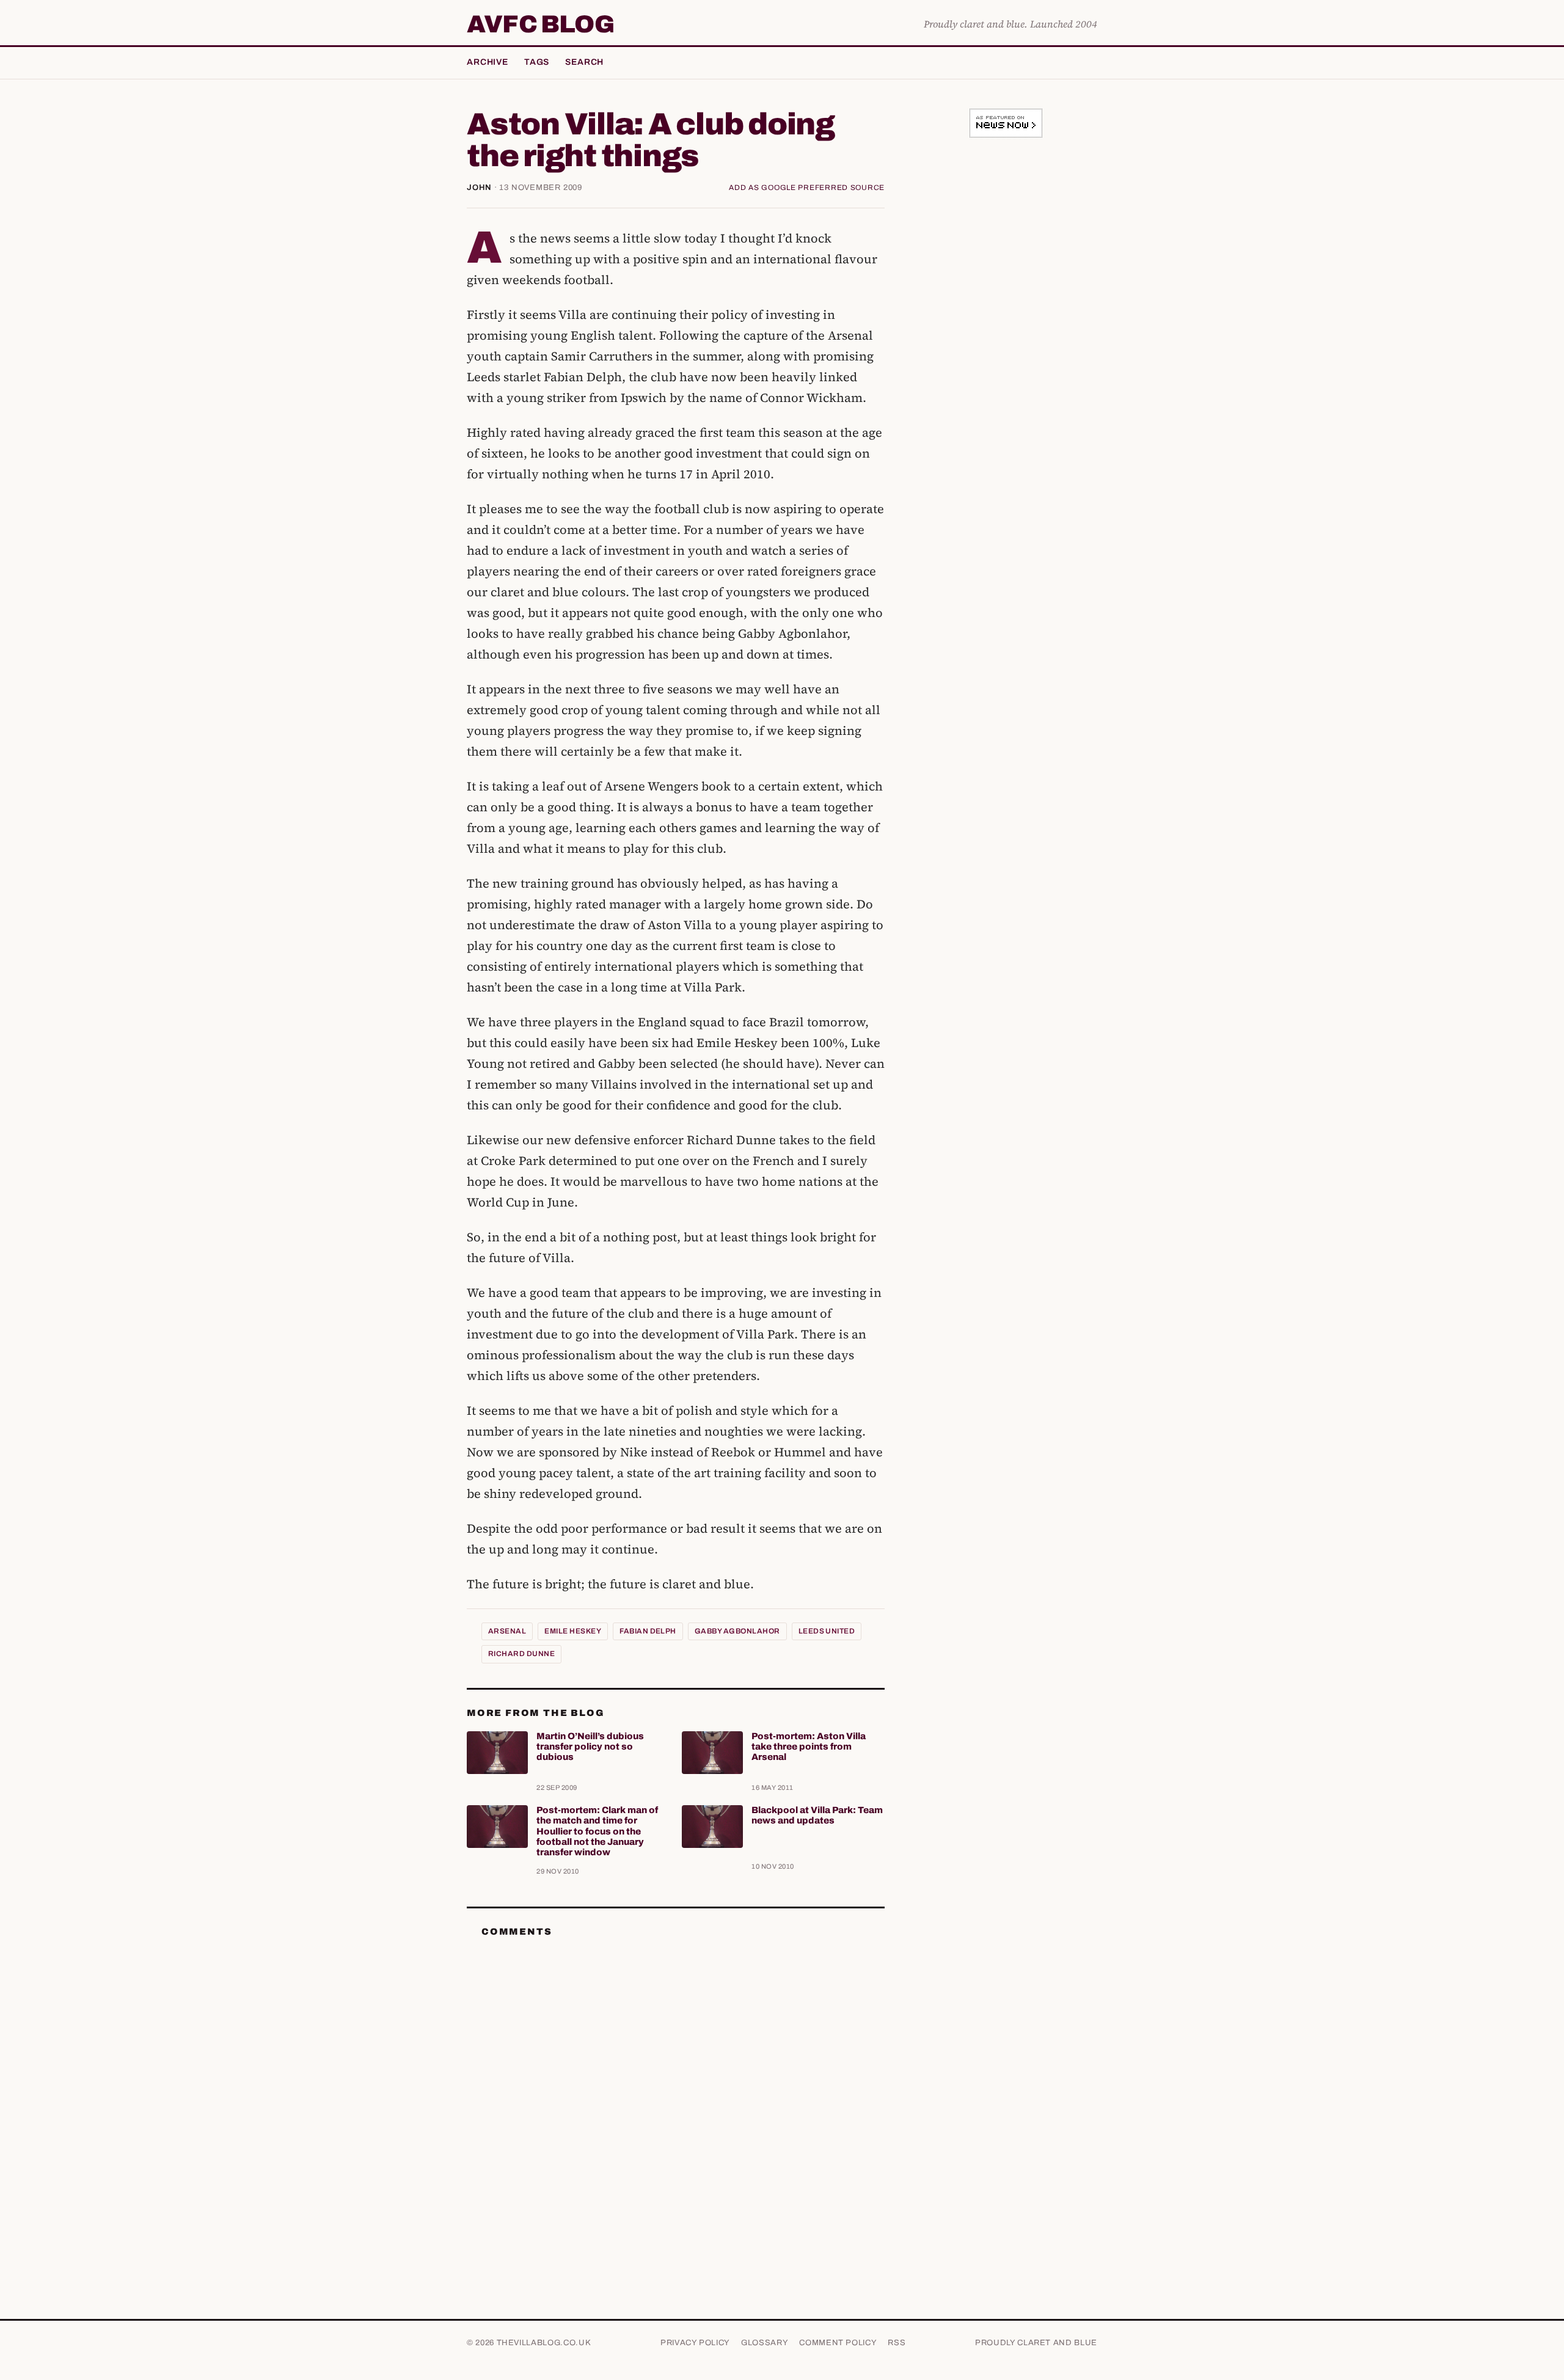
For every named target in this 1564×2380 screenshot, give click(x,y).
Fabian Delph (648, 1631)
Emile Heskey (573, 1631)
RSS (897, 2343)
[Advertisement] (1006, 338)
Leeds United (827, 1631)
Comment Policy (838, 2343)
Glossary (765, 2343)
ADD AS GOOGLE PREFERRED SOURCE (807, 188)
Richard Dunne (521, 1654)
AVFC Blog (540, 24)
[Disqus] (676, 2100)
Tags (537, 62)
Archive (488, 62)
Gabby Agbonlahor (737, 1631)
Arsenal (507, 1631)
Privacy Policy (695, 2343)
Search (584, 62)
